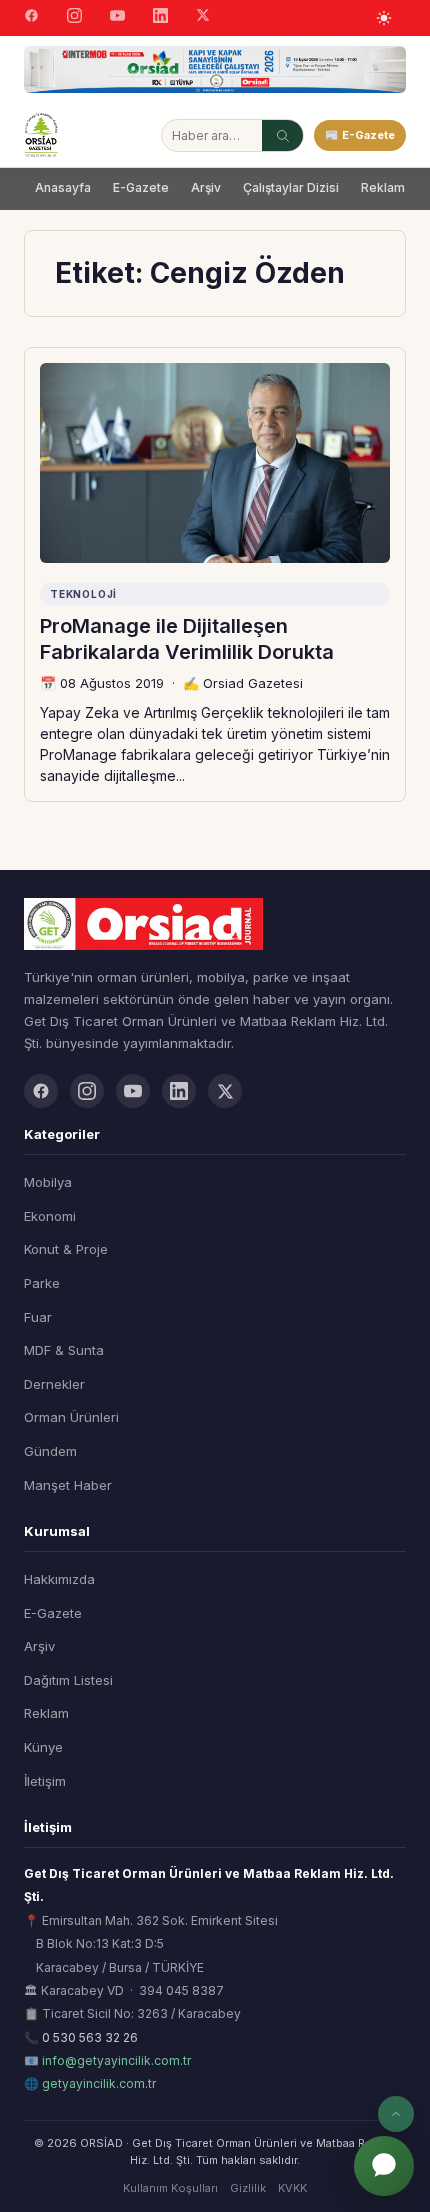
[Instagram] (74, 18)
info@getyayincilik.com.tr (116, 2060)
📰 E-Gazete (360, 135)
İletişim (45, 1781)
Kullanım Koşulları (170, 2188)
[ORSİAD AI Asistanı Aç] (384, 2166)
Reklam (383, 187)
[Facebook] (31, 18)
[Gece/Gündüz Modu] (384, 18)
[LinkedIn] (160, 18)
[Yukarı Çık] (396, 2114)
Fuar (38, 1317)
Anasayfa (63, 187)
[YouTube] (117, 18)
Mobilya (48, 1182)
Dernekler (54, 1384)
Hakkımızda (59, 1579)
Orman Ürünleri (71, 1417)
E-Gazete (141, 187)
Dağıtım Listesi (68, 1680)
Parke (42, 1283)
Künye (43, 1747)
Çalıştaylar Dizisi (291, 187)
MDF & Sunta (64, 1350)
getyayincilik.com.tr (99, 2083)
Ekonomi (50, 1216)
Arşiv (206, 187)
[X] (203, 17)
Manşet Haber (68, 1485)
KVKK (292, 2188)
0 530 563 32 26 (90, 2037)
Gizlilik (248, 2188)
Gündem (50, 1451)
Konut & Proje (66, 1249)
